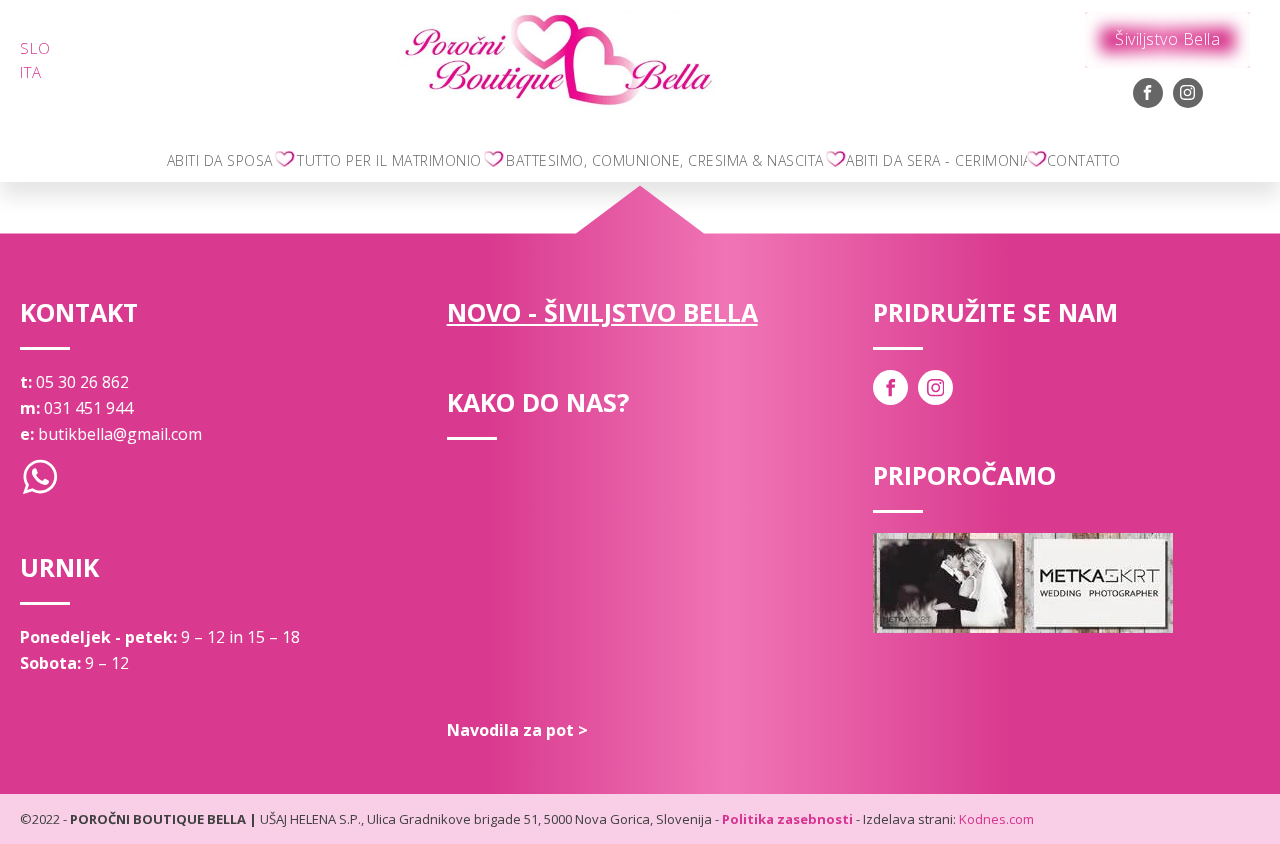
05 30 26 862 (82, 382)
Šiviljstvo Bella (1167, 39)
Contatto (1084, 160)
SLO (35, 48)
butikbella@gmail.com (120, 434)
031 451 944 (88, 408)
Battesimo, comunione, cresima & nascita (665, 160)
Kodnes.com (996, 819)
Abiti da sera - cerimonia (939, 160)
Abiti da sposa (220, 160)
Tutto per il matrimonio (389, 160)
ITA (31, 72)
